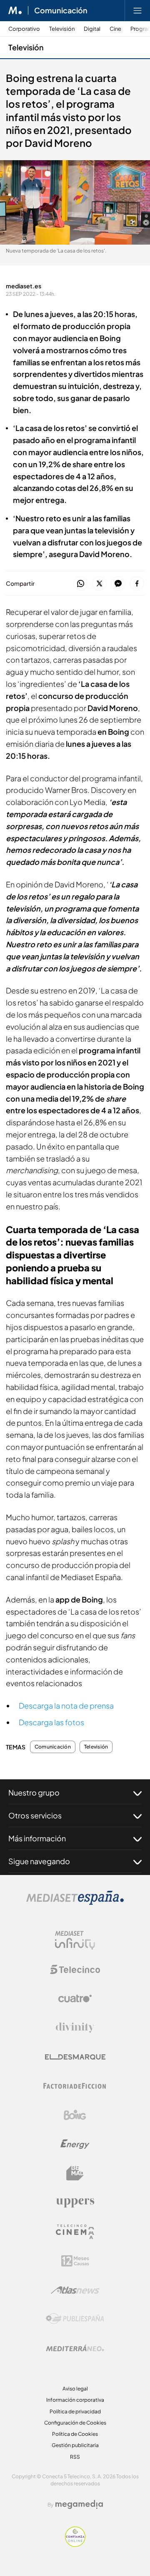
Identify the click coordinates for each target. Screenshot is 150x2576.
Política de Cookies (75, 2434)
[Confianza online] (75, 2545)
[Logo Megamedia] (79, 2504)
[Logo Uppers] (75, 2202)
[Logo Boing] (75, 2115)
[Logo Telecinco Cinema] (75, 2232)
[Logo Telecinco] (75, 1969)
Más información (37, 1838)
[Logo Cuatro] (75, 1999)
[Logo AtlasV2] (75, 2290)
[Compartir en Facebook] (137, 584)
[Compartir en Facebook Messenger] (118, 584)
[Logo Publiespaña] (75, 2319)
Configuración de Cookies (75, 2423)
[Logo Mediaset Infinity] (75, 1940)
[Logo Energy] (75, 2144)
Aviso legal (75, 2389)
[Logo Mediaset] (75, 1903)
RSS (75, 2457)
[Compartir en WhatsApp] (81, 584)
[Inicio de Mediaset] (15, 10)
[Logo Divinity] (75, 2028)
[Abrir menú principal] (137, 10)
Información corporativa (75, 2400)
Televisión (62, 29)
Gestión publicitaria (75, 2445)
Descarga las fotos (51, 1722)
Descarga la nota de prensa (66, 1705)
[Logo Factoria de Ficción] (75, 2086)
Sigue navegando (39, 1861)
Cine (115, 29)
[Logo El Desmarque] (75, 2057)
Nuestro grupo (34, 1792)
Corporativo (24, 29)
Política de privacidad (75, 2411)
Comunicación (61, 10)
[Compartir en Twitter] (99, 584)
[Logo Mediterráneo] (75, 2348)
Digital (92, 29)
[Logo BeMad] (75, 2173)
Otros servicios (35, 1815)
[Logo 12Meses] (75, 2261)
